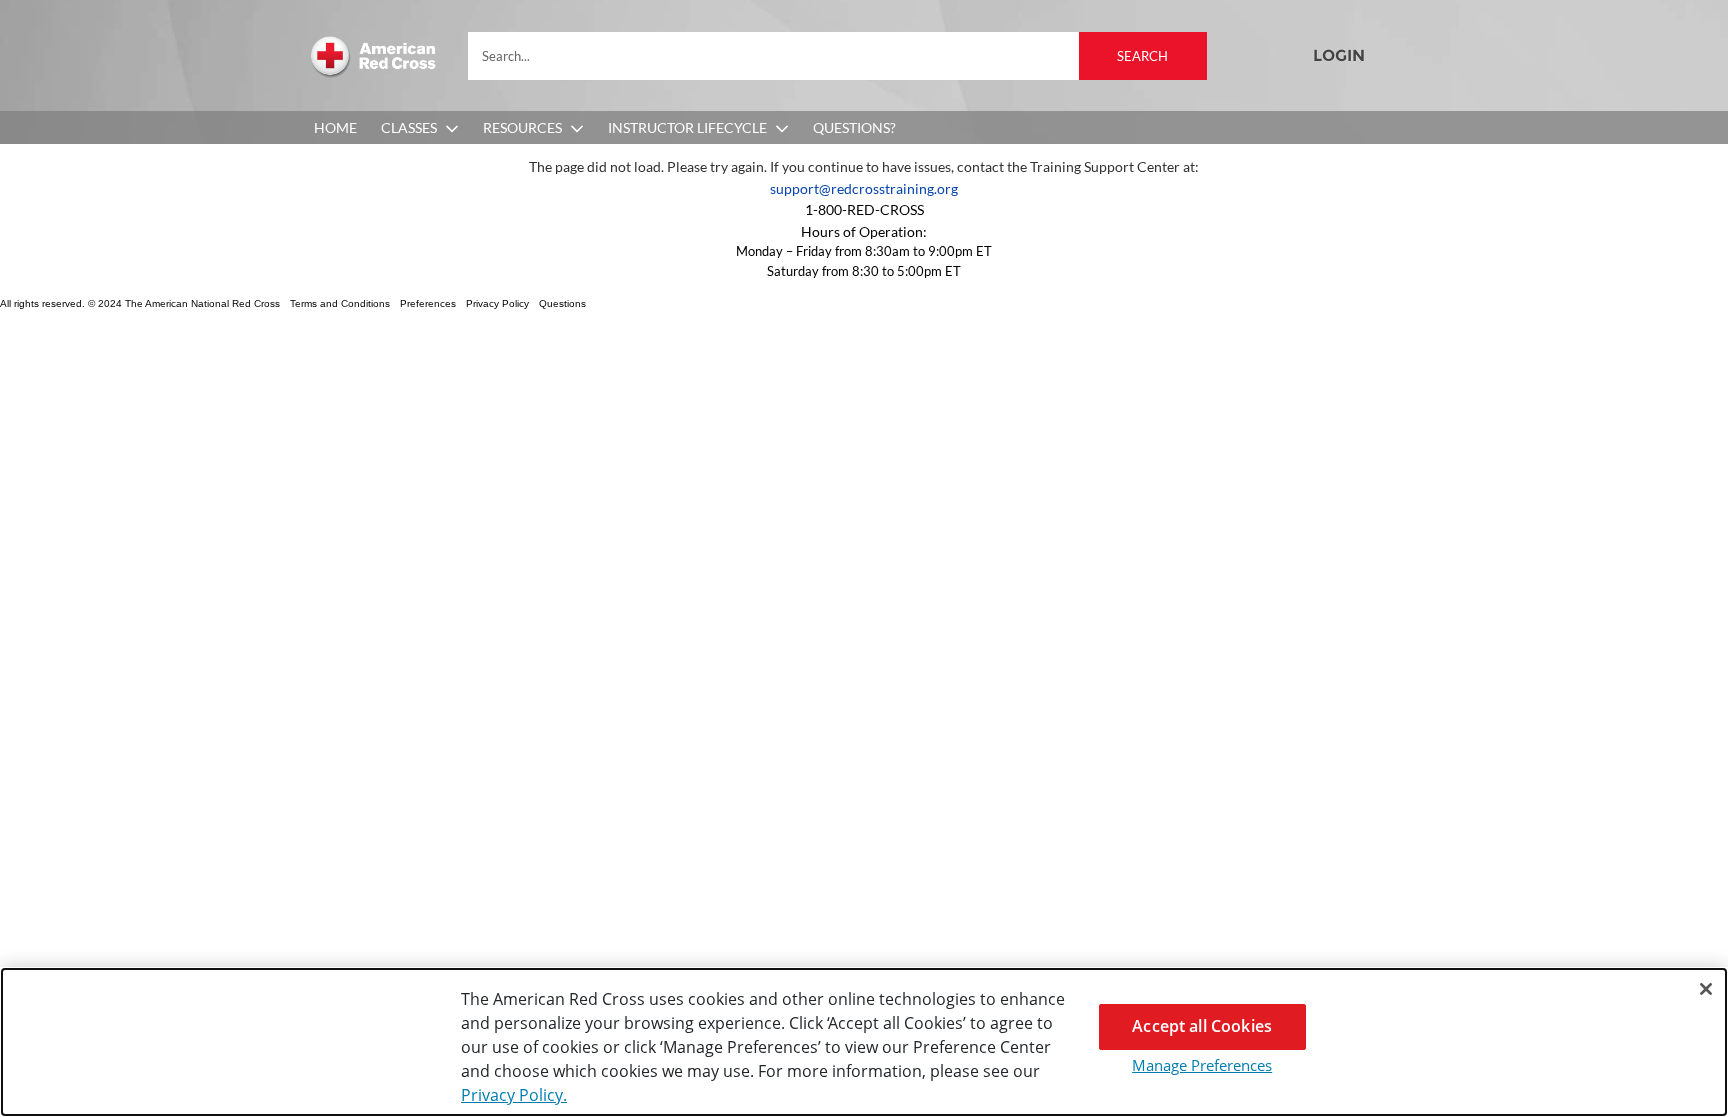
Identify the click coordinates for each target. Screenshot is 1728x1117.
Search (1142, 56)
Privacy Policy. (514, 1095)
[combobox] (837, 56)
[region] (864, 1042)
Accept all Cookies (1202, 1026)
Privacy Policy (497, 303)
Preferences (428, 303)
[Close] (1706, 989)
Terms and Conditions (340, 303)
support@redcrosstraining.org (864, 188)
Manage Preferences (1202, 1065)
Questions (562, 303)
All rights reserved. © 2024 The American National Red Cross (140, 303)
